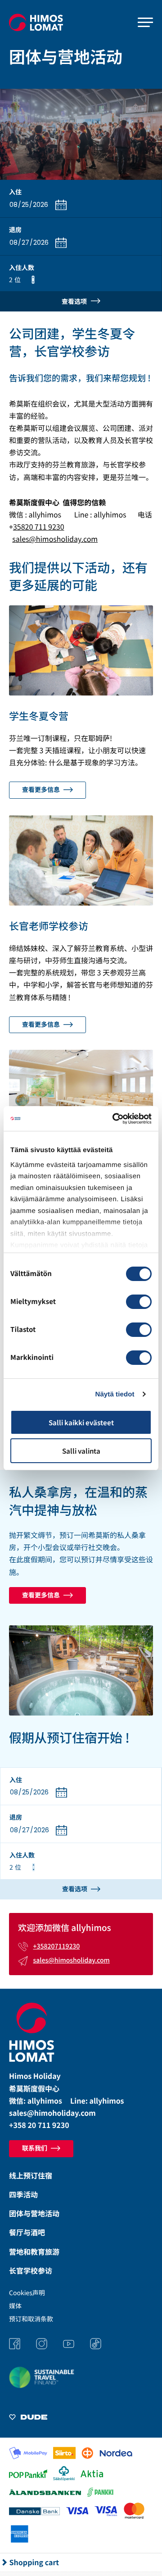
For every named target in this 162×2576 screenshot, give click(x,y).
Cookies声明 (27, 2293)
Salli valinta (81, 1451)
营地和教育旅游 (34, 2251)
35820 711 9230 (39, 526)
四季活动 (23, 2194)
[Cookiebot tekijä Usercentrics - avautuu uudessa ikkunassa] (114, 1119)
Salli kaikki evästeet (81, 1422)
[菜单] (145, 23)
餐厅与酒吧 (27, 2232)
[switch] (139, 1302)
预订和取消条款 (31, 2319)
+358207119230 (57, 1946)
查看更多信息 (42, 790)
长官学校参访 (31, 2270)
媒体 (15, 2306)
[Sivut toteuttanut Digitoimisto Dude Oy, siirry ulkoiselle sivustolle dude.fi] (28, 2418)
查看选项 (75, 301)
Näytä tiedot (115, 1394)
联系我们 (35, 2148)
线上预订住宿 (31, 2175)
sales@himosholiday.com (55, 539)
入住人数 (22, 268)
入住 (15, 192)
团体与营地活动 (34, 2213)
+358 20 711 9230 (39, 2125)
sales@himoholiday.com (52, 2113)
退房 (15, 230)
